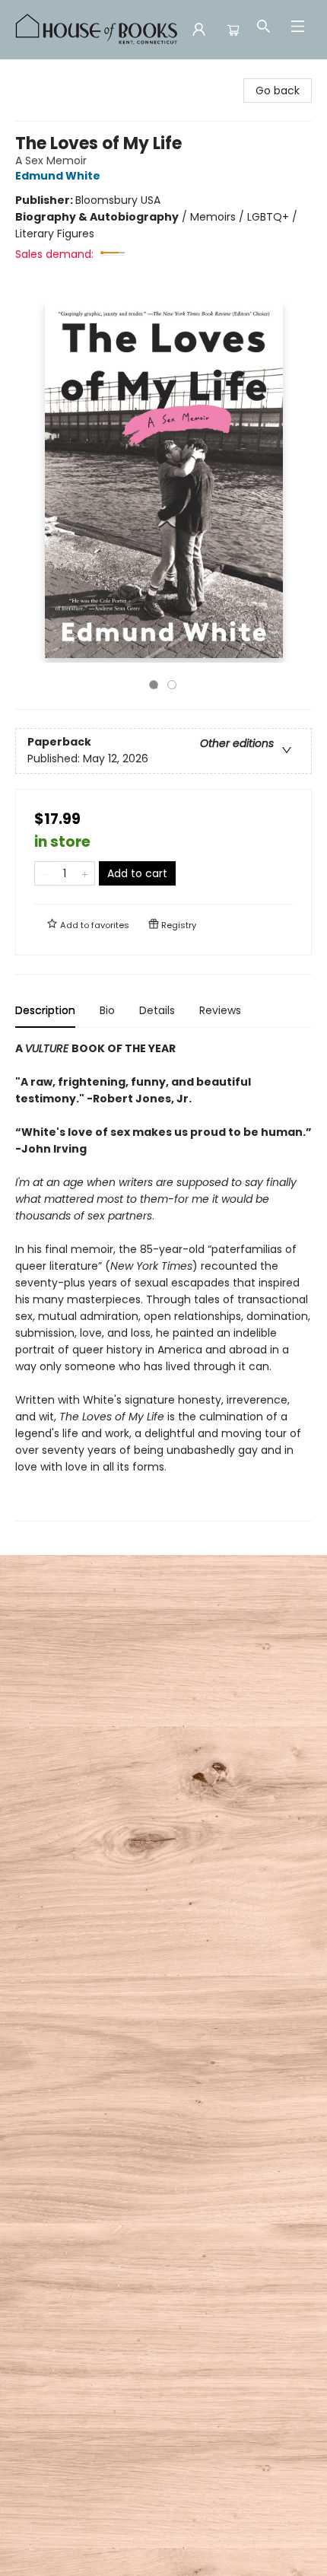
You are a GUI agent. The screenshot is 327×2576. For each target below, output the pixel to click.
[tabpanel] (163, 1281)
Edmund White (58, 176)
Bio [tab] (107, 1010)
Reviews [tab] (220, 1010)
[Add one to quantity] (85, 873)
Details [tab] (157, 1010)
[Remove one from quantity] (44, 873)
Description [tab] (45, 1010)
